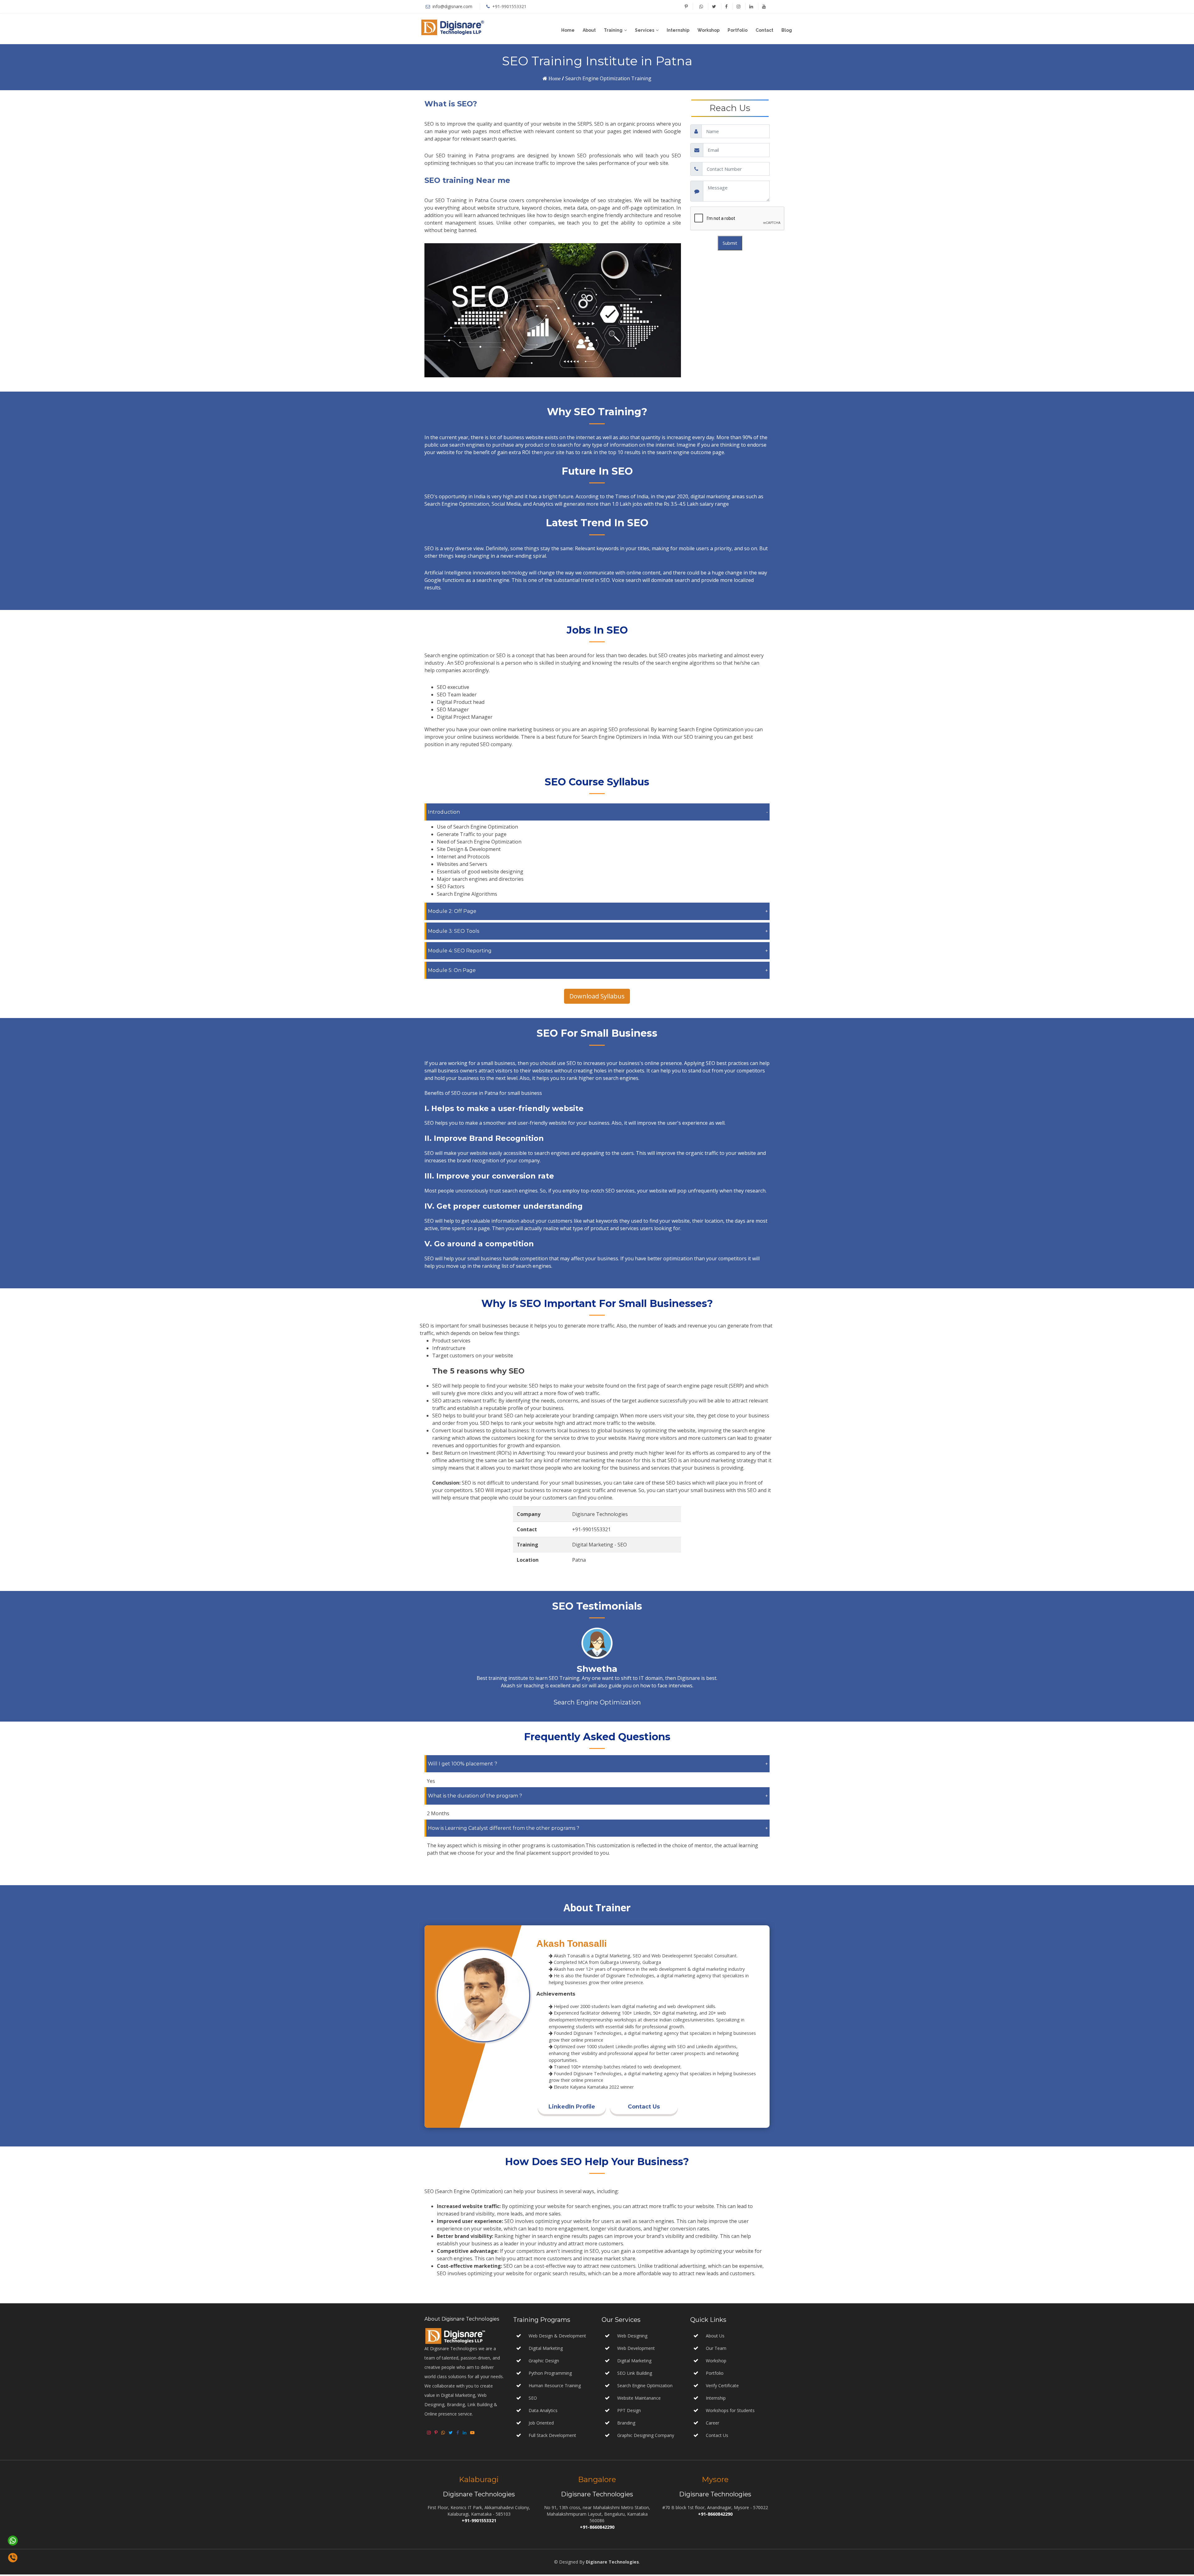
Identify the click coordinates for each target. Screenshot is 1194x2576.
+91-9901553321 (509, 6)
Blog (787, 30)
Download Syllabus (597, 996)
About (589, 30)
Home (568, 30)
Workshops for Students (730, 2412)
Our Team (716, 2350)
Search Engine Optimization (644, 2387)
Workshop (708, 30)
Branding (626, 2424)
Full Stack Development (552, 2437)
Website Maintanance (638, 2399)
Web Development (635, 2350)
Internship (678, 30)
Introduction (444, 812)
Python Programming (550, 2375)
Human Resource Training (555, 2387)
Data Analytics (543, 2412)
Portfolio (738, 30)
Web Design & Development (557, 2337)
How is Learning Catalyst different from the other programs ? (504, 1829)
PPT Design (628, 2412)
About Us (715, 2337)
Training (613, 30)
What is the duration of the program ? (475, 1797)
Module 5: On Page (452, 970)
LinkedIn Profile (572, 2108)
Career (713, 2424)
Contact (764, 30)
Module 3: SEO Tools (454, 931)
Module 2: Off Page (452, 911)
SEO (533, 2399)
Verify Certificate (722, 2387)
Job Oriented (541, 2424)
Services (645, 30)
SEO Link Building (634, 2375)
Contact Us (644, 2108)
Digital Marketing (546, 2350)
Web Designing (632, 2337)
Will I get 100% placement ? (463, 1765)
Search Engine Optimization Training (608, 78)
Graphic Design (544, 2362)
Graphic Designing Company (645, 2437)
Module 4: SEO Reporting (460, 951)
